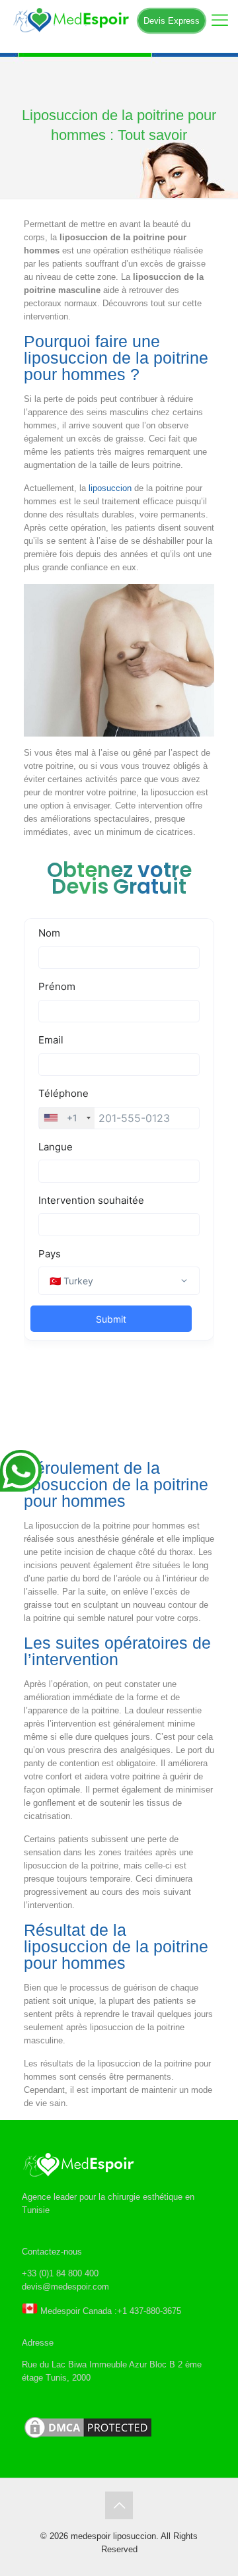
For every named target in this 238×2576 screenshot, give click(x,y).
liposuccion (110, 488)
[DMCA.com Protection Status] (88, 2438)
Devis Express (172, 21)
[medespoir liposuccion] (119, 20)
